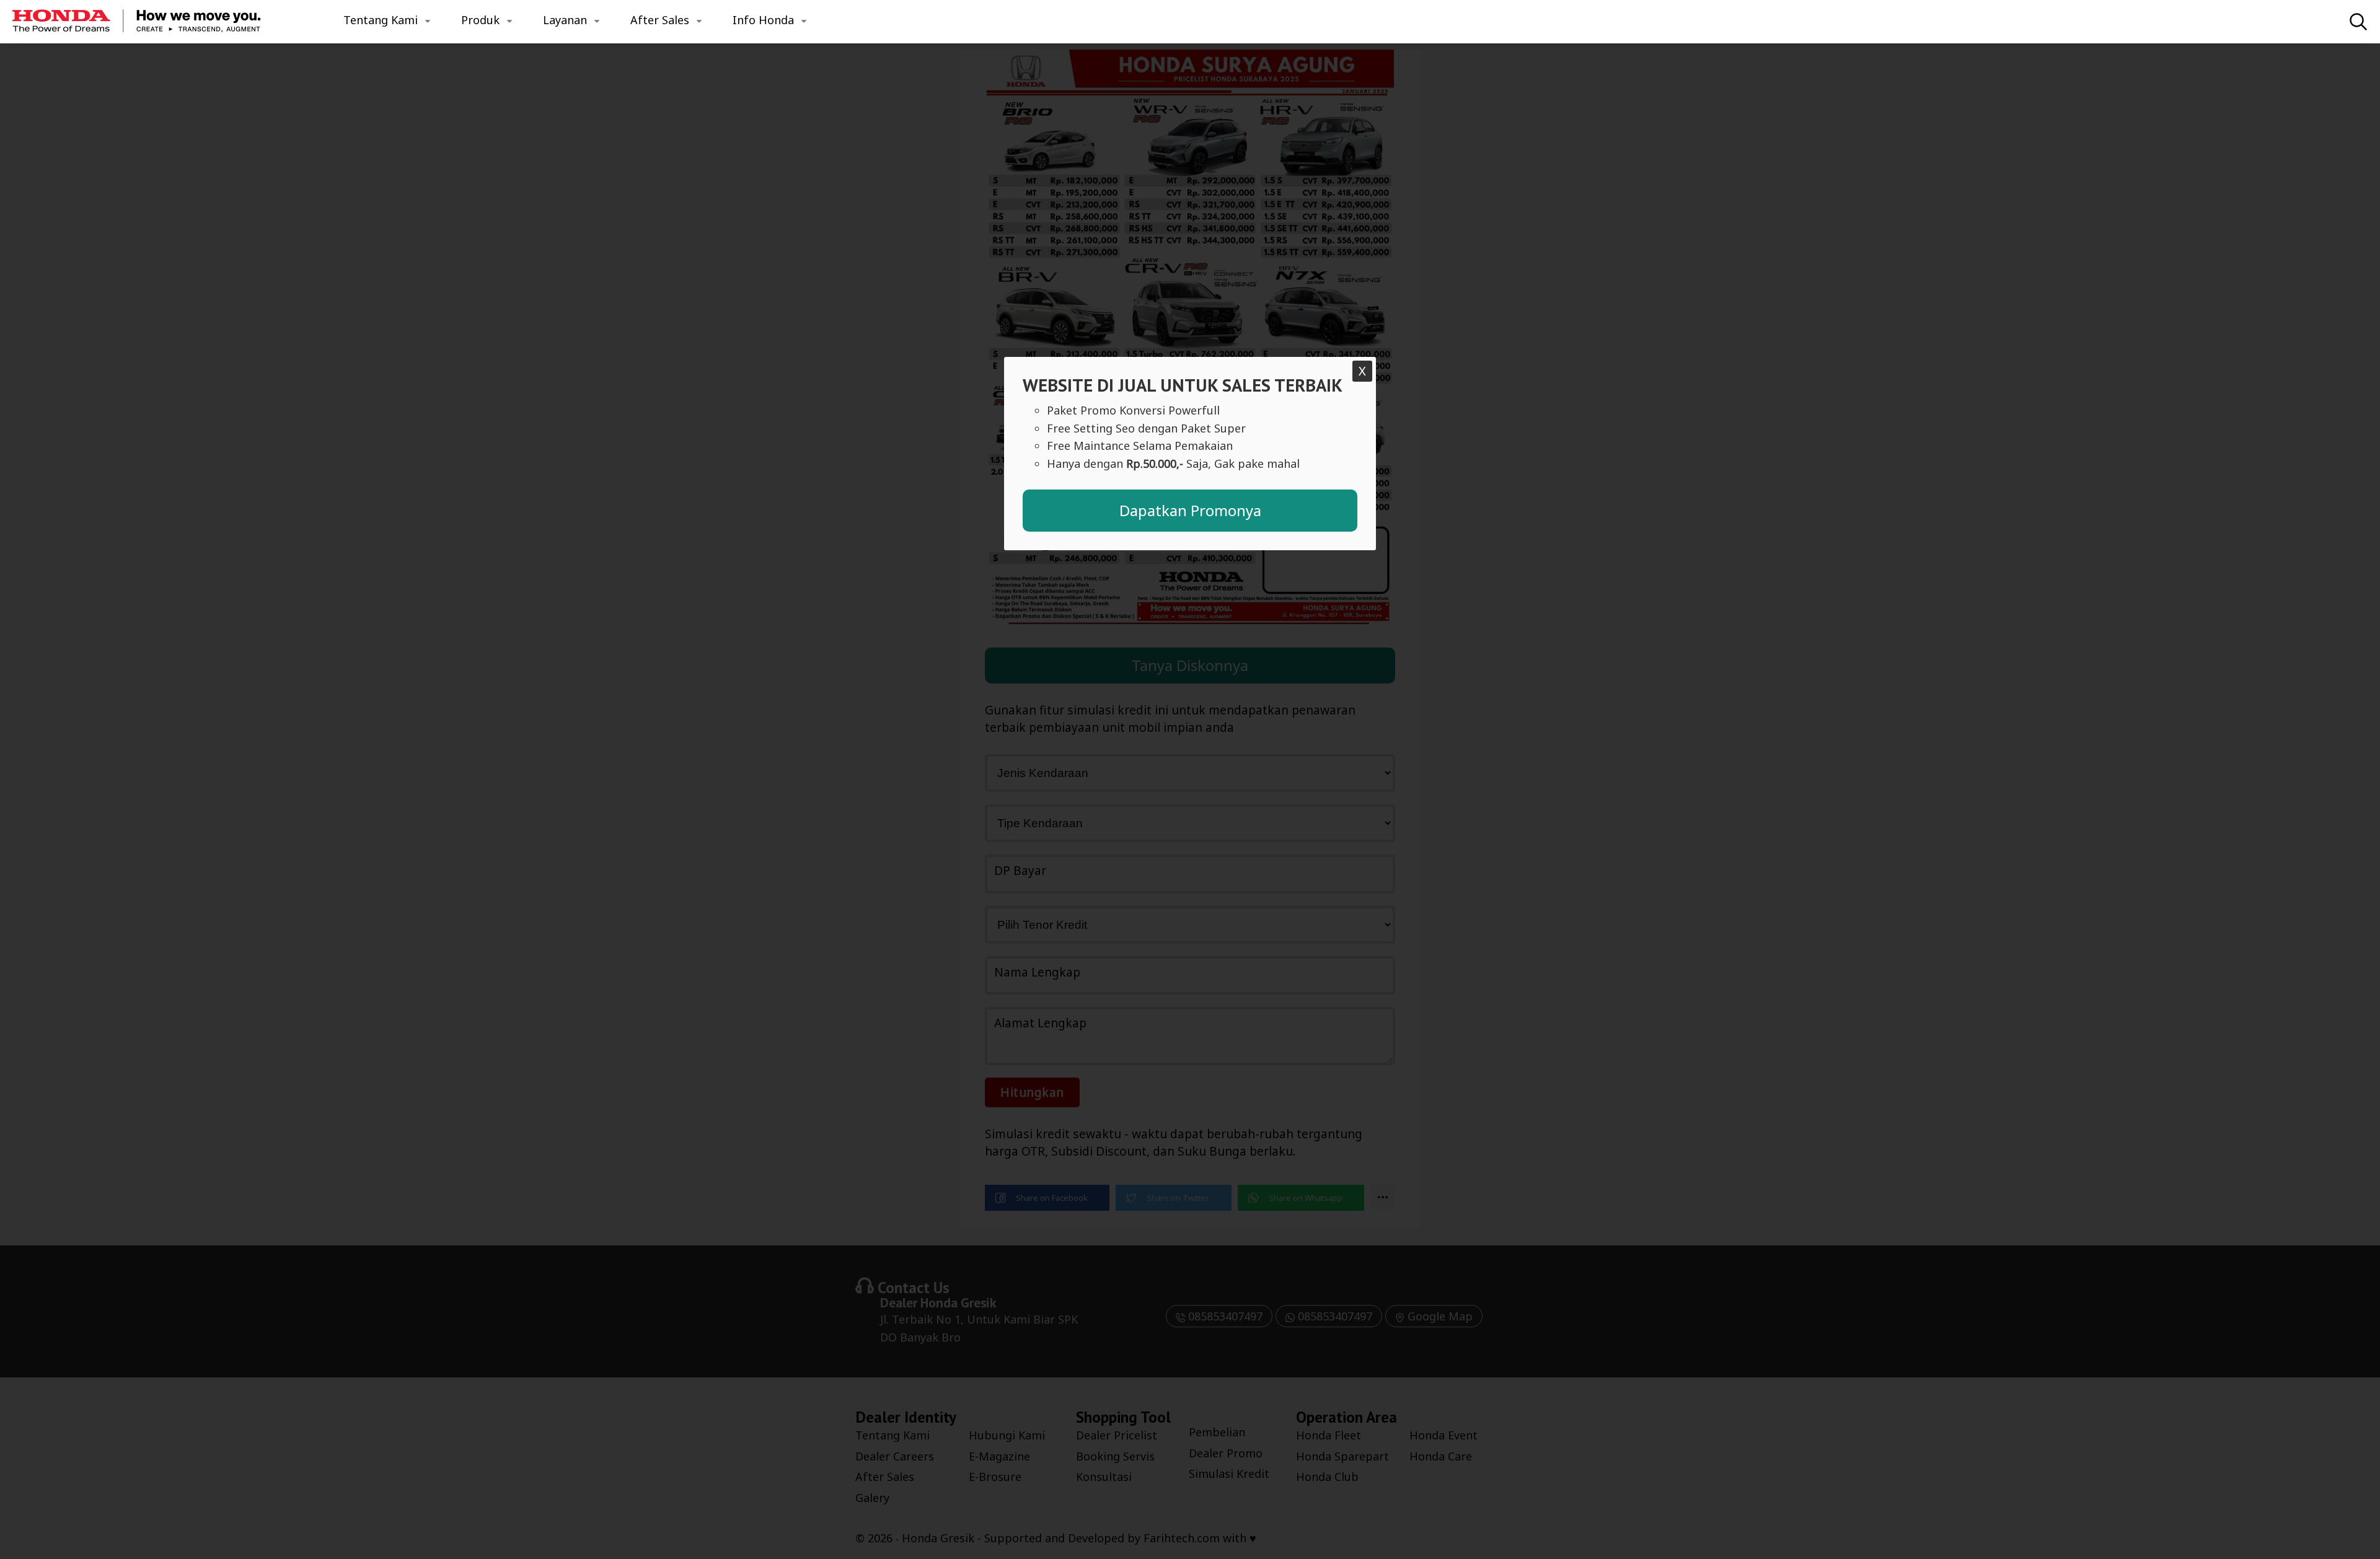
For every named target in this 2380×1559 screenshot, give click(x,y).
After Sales (660, 20)
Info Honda (763, 20)
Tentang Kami (381, 20)
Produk (480, 20)
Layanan (565, 20)
